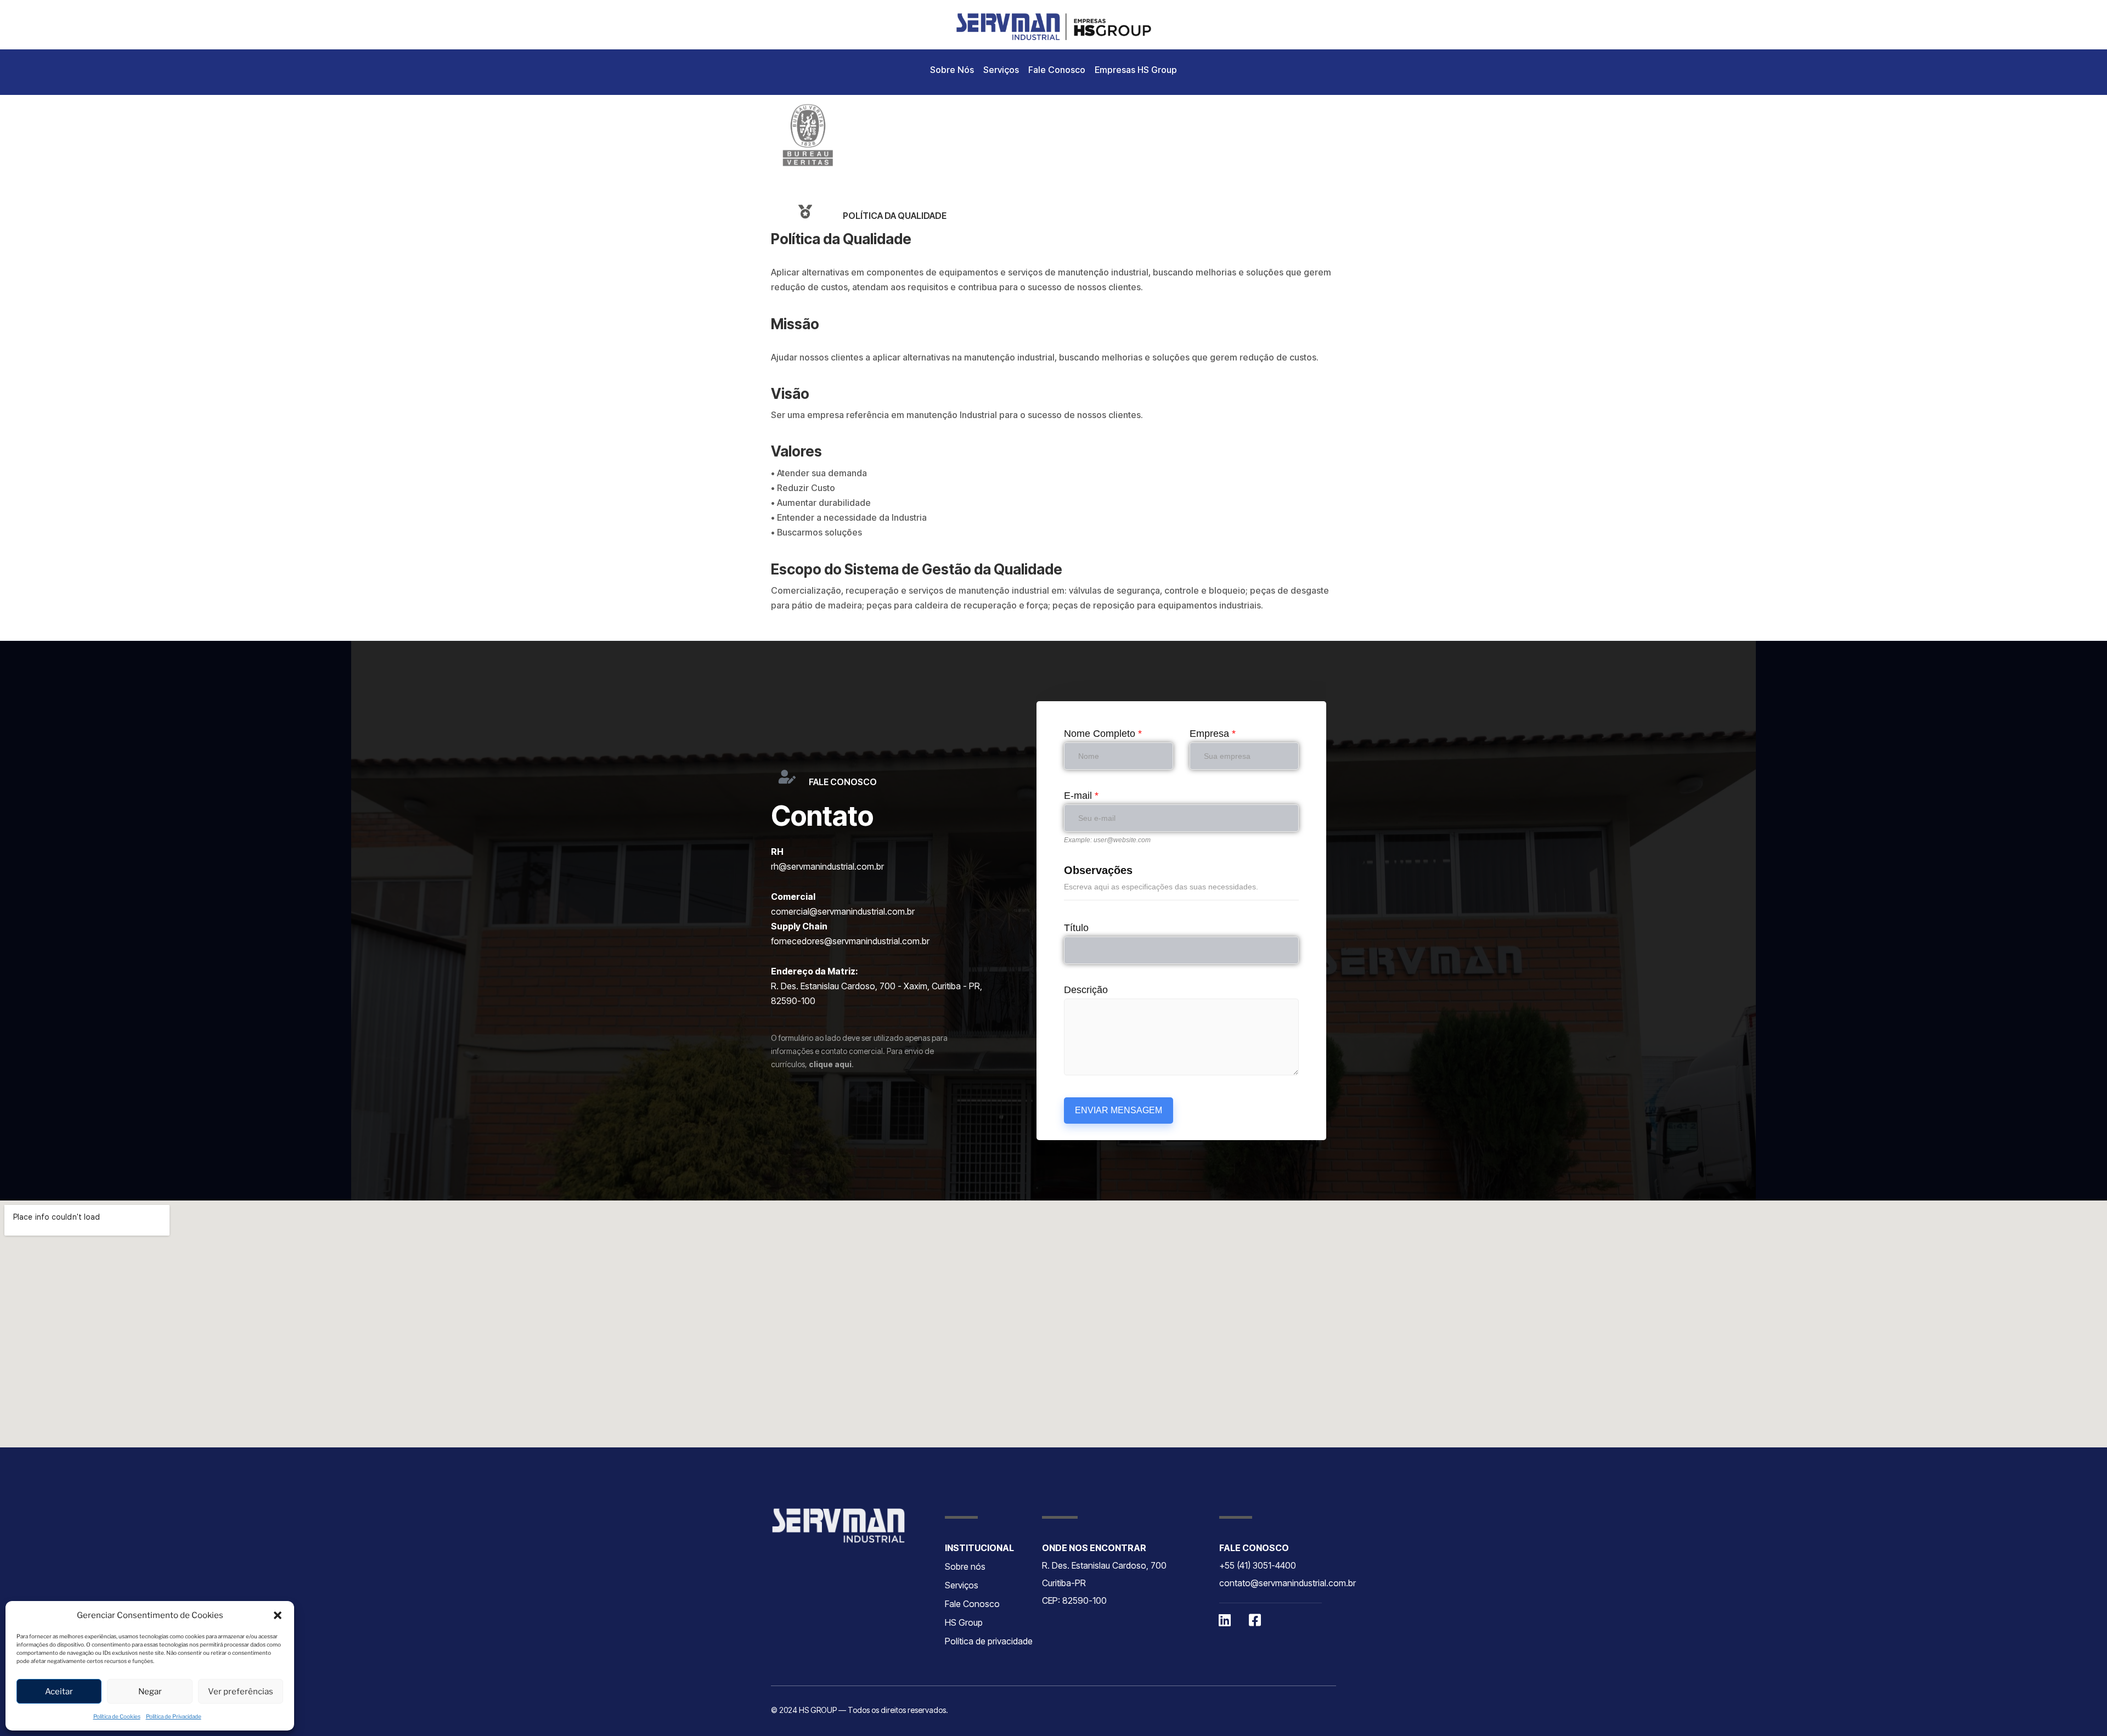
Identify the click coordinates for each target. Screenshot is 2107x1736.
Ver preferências (241, 1692)
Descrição (1086, 990)
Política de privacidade (989, 1641)
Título (1076, 928)
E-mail (1081, 796)
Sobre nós (965, 1566)
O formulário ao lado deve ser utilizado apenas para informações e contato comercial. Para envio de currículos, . (859, 1051)
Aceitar (59, 1692)
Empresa (1213, 734)
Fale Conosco (1057, 70)
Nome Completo (1103, 734)
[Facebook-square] (1255, 1620)
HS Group (964, 1622)
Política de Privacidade (174, 1716)
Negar (150, 1692)
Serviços (1001, 70)
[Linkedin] (1225, 1620)
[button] (278, 1615)
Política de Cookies (117, 1716)
